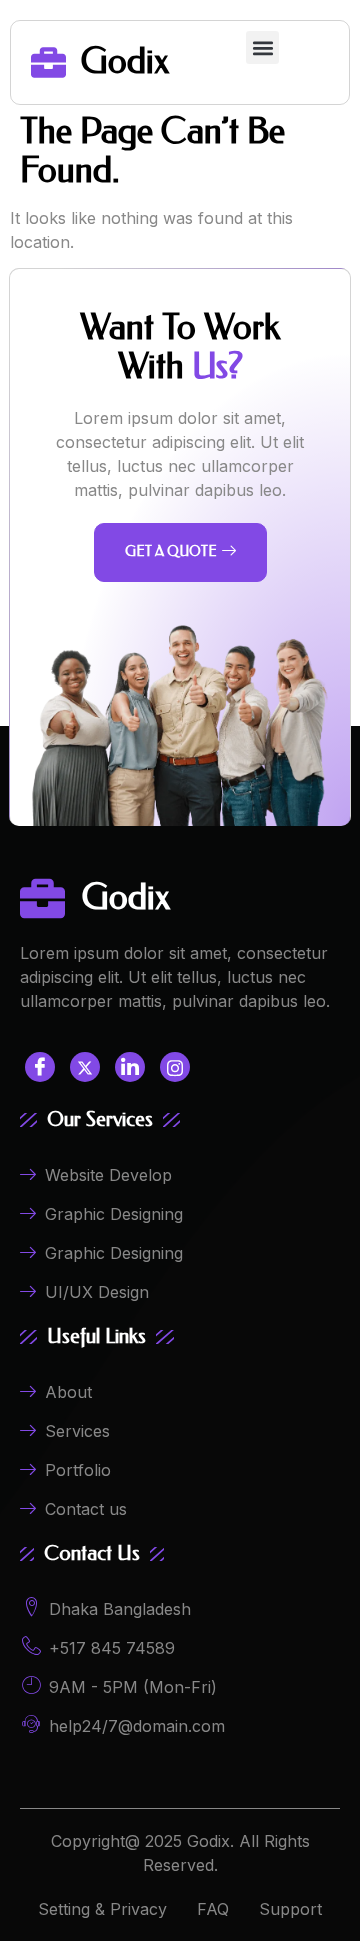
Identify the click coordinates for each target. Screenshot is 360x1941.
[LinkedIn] (130, 1067)
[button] (262, 47)
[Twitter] (85, 1067)
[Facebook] (40, 1067)
